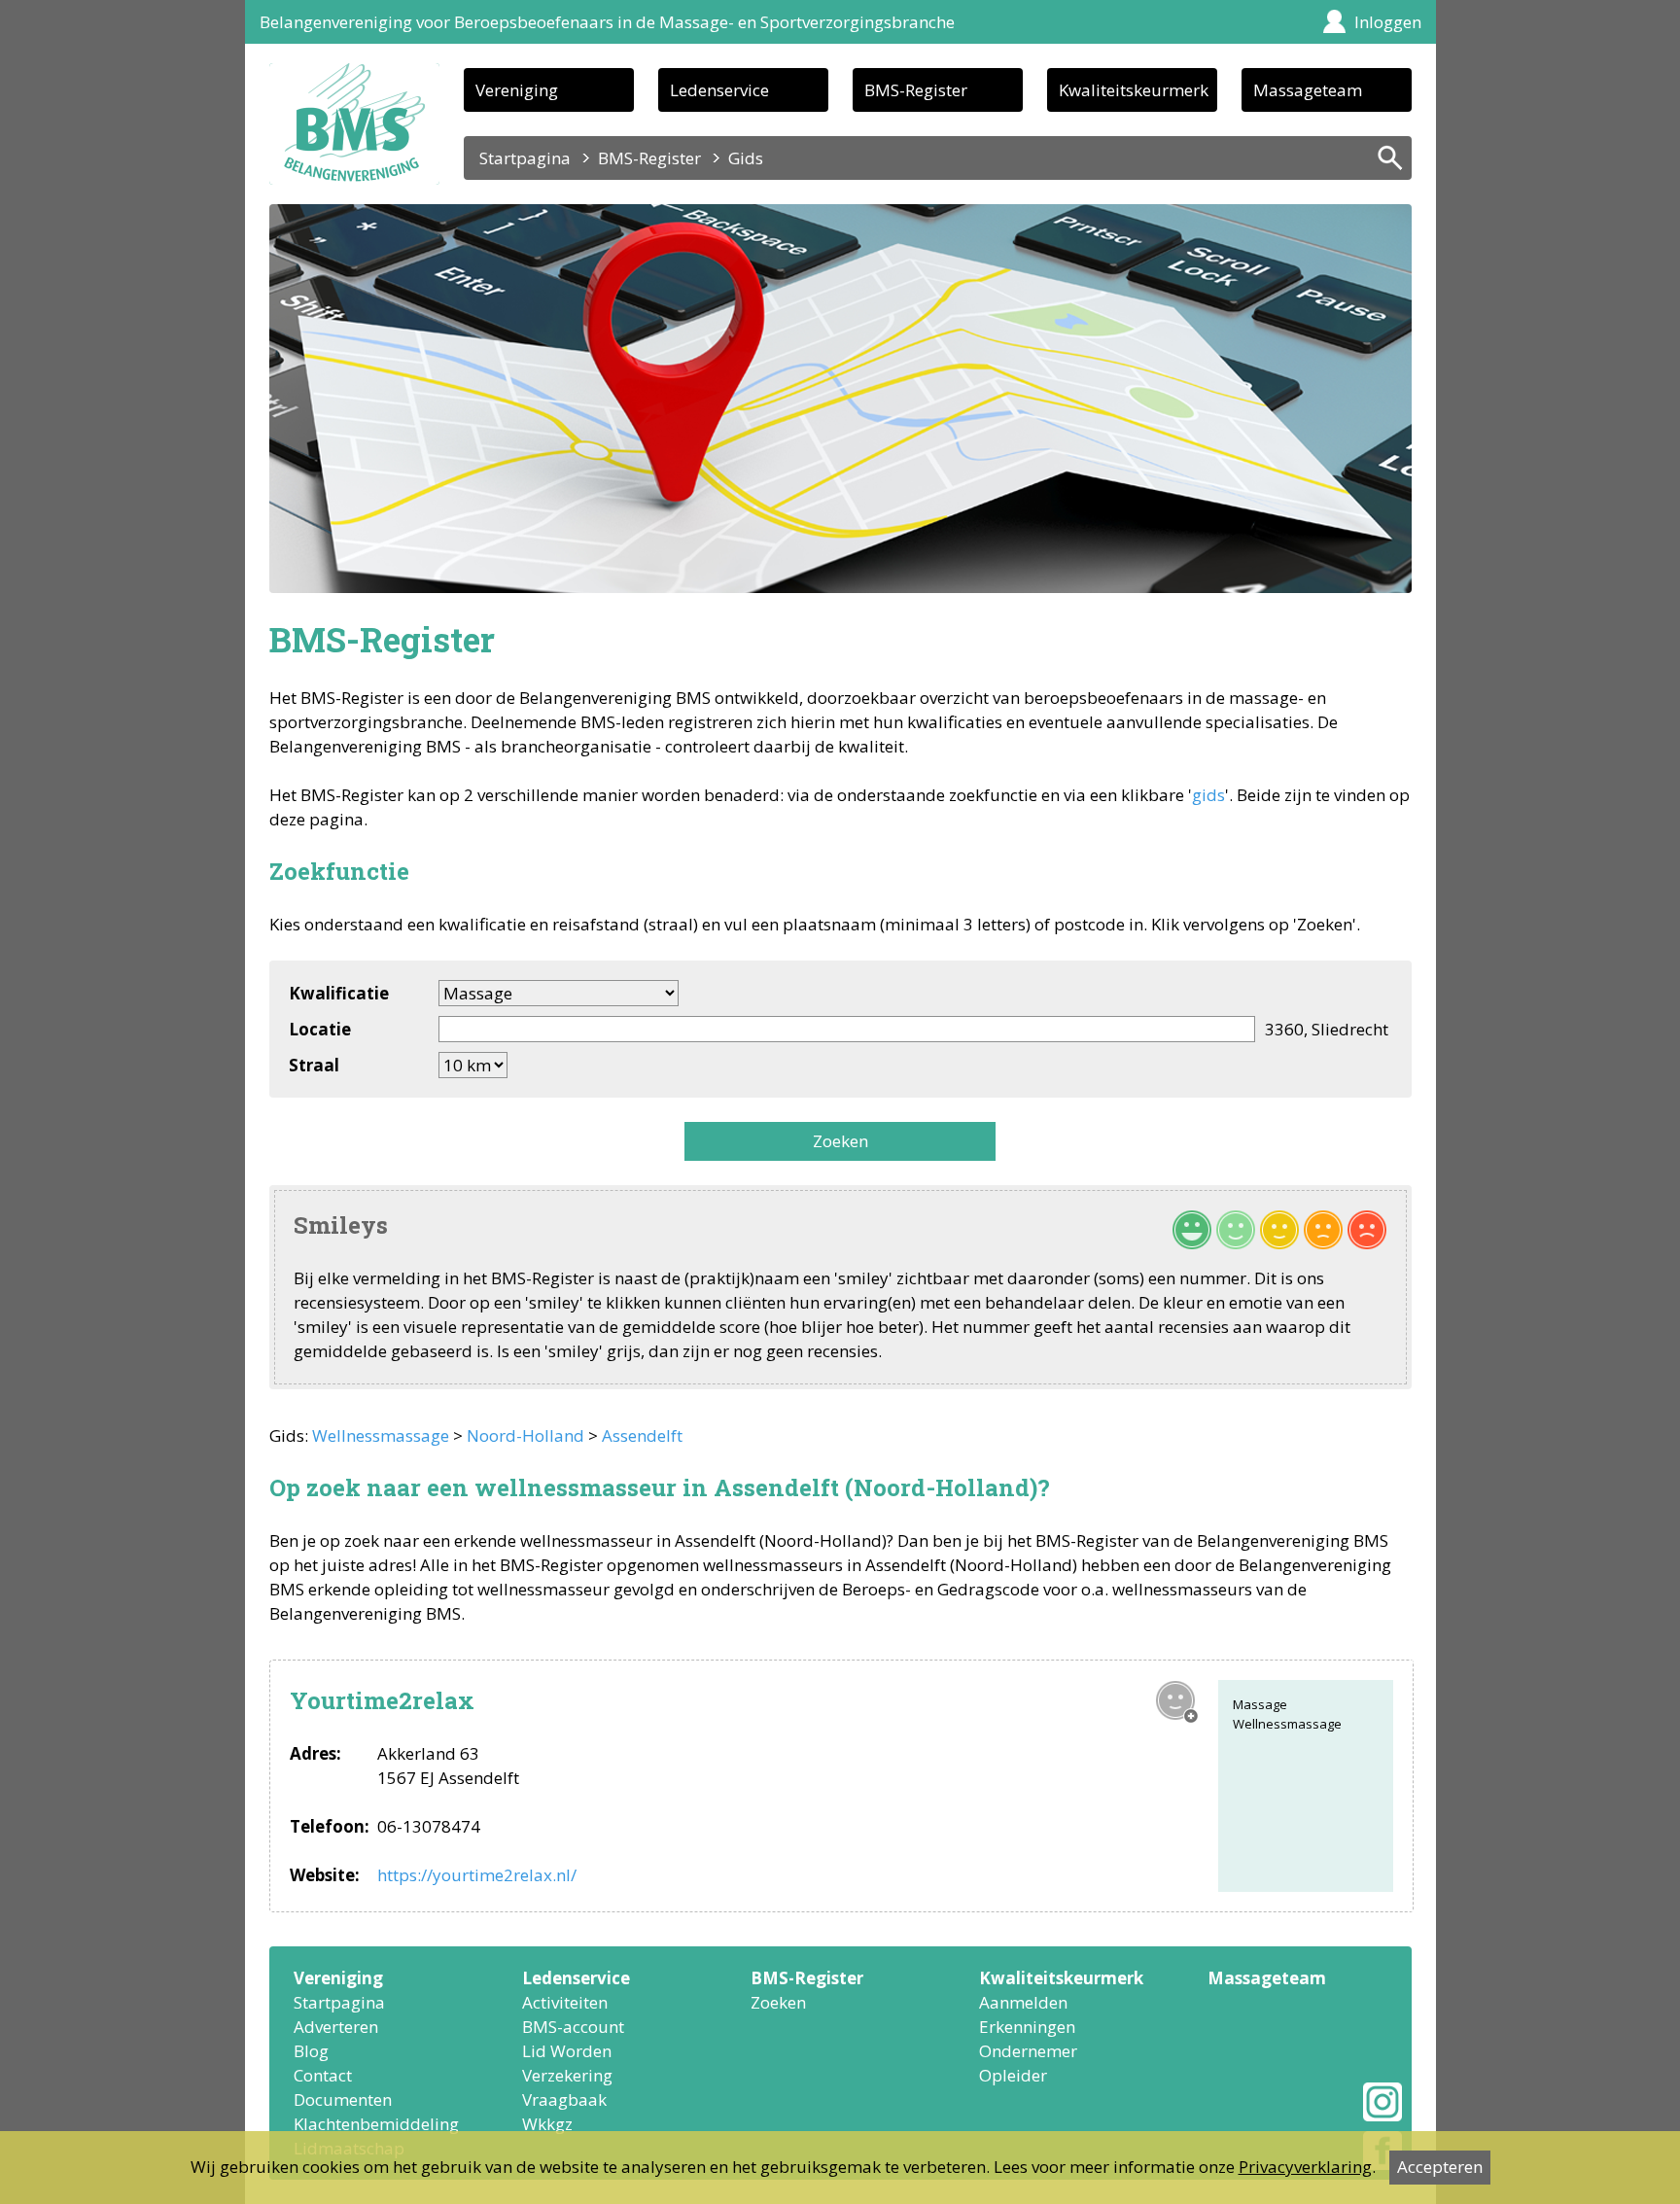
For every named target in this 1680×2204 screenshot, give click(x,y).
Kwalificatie (339, 993)
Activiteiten (565, 2002)
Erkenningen (1027, 2027)
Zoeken (840, 1141)
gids (1208, 795)
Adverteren (336, 2027)
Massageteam (1308, 90)
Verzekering (567, 2075)
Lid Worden (567, 2051)
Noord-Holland (525, 1435)
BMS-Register (916, 90)
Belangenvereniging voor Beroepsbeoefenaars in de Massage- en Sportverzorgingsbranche (607, 22)
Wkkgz (547, 2124)
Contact (323, 2075)
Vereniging (517, 90)
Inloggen (1388, 22)
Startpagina (525, 158)
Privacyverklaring (1305, 2167)
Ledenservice (719, 90)
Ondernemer (1028, 2051)
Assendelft (642, 1435)
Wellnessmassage (381, 1435)
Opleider (1013, 2075)
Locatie (320, 1029)
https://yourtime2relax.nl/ (477, 1875)
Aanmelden (1023, 2002)
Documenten (343, 2099)
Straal (314, 1065)
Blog (311, 2051)
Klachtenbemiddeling (376, 2124)
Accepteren (1440, 2167)
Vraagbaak (564, 2099)
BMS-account (573, 2027)
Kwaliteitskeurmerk (1134, 90)
